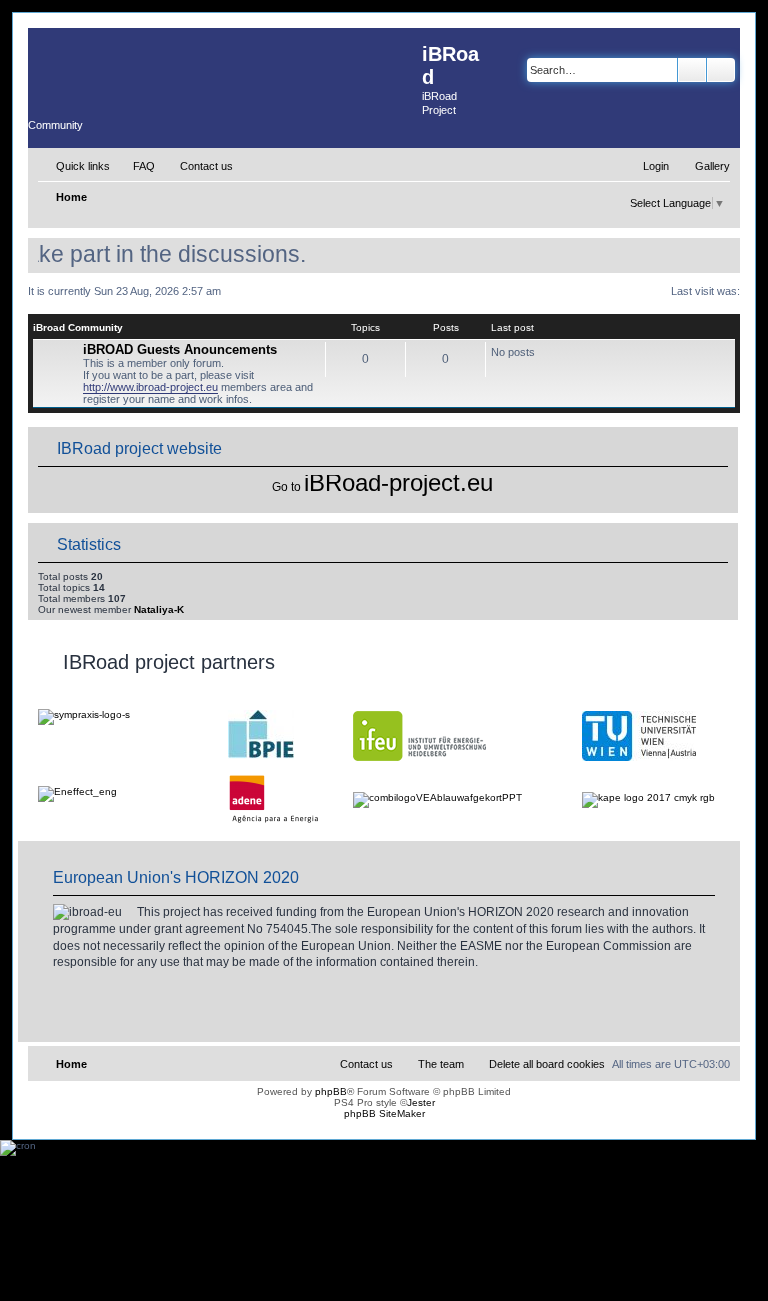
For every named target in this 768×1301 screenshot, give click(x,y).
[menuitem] (135, 166)
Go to (286, 487)
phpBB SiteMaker (384, 1113)
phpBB (331, 1091)
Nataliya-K (159, 609)
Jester (421, 1102)
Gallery (712, 166)
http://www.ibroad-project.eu (150, 387)
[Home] (225, 68)
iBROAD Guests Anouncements (180, 349)
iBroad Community (78, 327)
